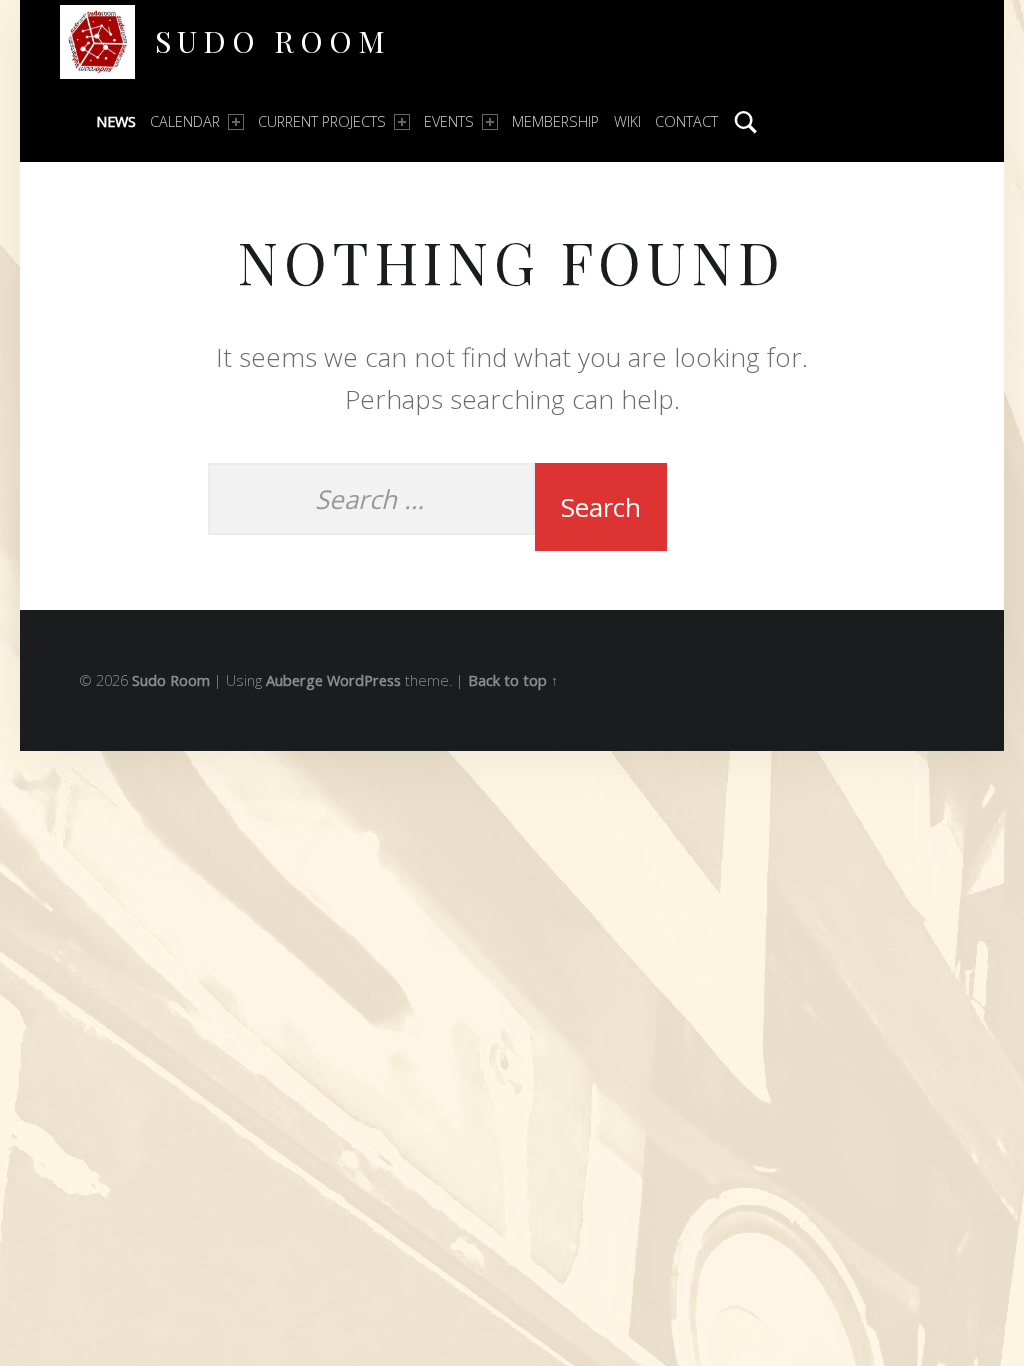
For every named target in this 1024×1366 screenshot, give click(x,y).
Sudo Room (272, 40)
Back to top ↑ (513, 680)
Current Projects (322, 121)
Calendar (185, 121)
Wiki (627, 121)
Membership (555, 121)
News (116, 121)
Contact (686, 121)
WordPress (364, 680)
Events (449, 121)
